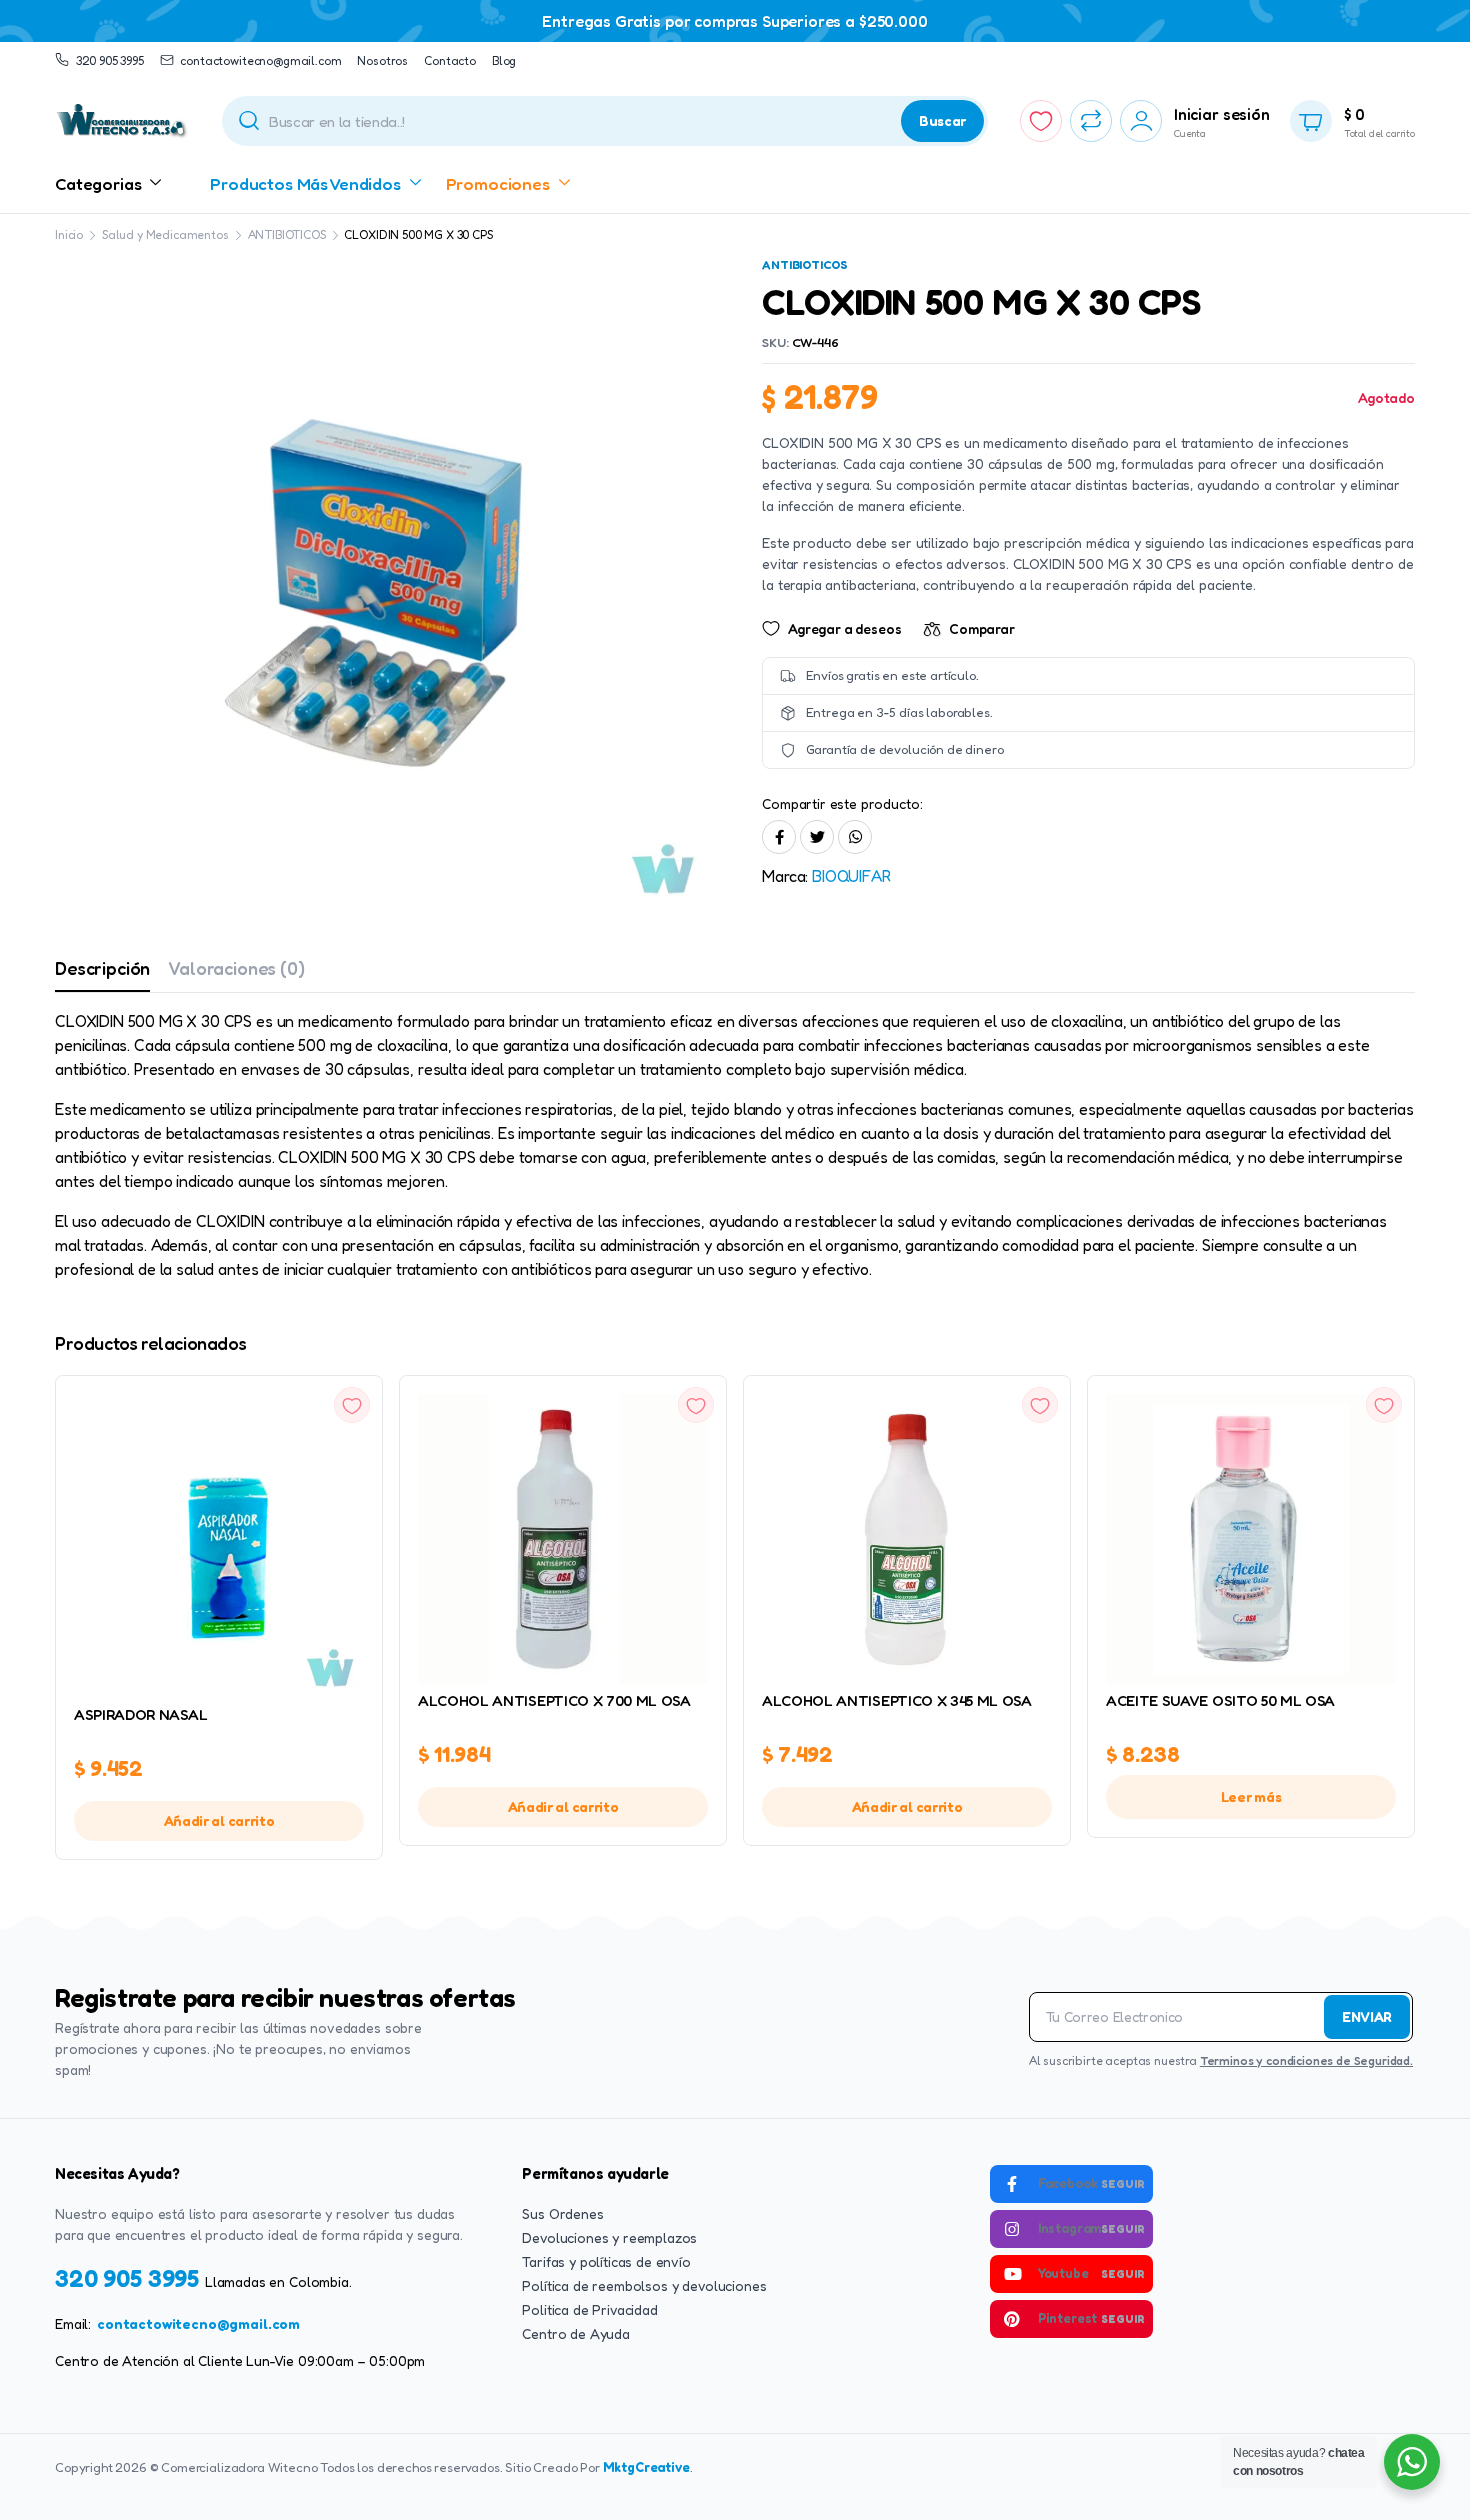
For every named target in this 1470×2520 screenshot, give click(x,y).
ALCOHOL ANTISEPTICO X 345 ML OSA (897, 1700)
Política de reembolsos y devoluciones (644, 2285)
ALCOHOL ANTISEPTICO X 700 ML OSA (554, 1700)
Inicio (69, 234)
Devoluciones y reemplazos (609, 2237)
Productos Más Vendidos (305, 183)
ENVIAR (1367, 2016)
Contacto (450, 60)
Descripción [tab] (102, 968)
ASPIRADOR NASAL (140, 1714)
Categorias (98, 183)
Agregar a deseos (844, 628)
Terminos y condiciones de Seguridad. (1306, 2060)
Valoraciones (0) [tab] (236, 968)
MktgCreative (646, 2467)
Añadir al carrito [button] (219, 1820)
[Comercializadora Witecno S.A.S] (122, 121)
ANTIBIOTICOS (287, 234)
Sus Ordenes (562, 2213)
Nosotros (382, 60)
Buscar (942, 120)
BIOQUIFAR (851, 876)
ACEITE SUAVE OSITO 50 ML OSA (1220, 1700)
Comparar (982, 628)
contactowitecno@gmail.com (198, 2323)
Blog (504, 60)
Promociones (498, 183)
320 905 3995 (110, 60)
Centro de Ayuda (576, 2333)
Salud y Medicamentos (165, 234)
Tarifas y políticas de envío (606, 2261)
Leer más (1251, 1796)
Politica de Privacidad (589, 2309)
